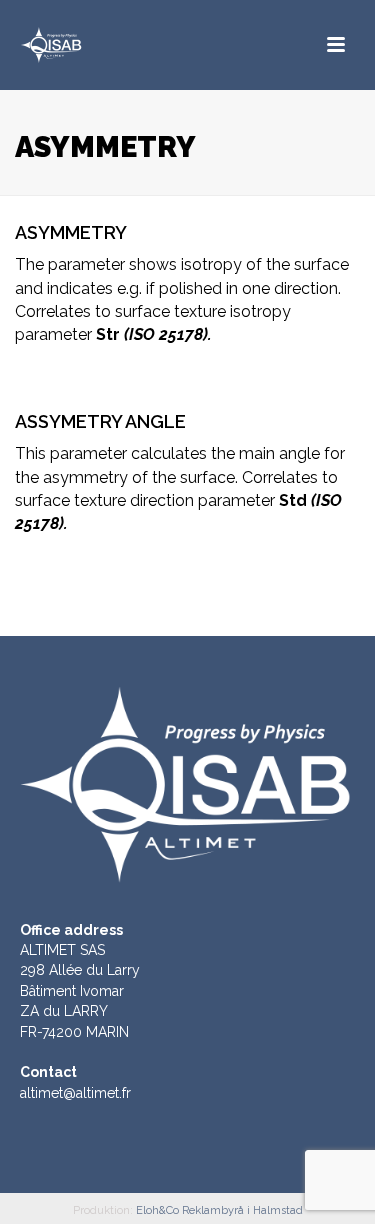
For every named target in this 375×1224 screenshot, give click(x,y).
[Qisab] (90, 45)
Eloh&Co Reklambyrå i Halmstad (219, 1210)
